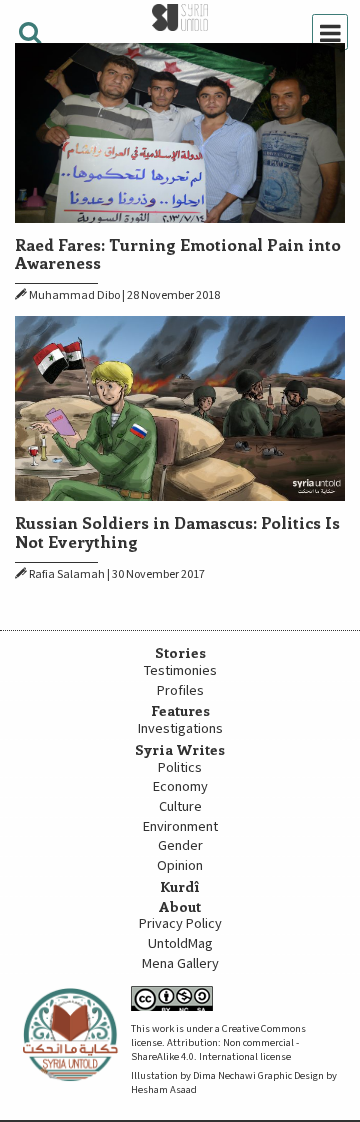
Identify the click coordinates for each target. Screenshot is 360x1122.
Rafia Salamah (67, 574)
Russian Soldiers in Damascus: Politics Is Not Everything (177, 531)
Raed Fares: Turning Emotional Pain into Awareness (178, 253)
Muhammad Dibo (74, 295)
